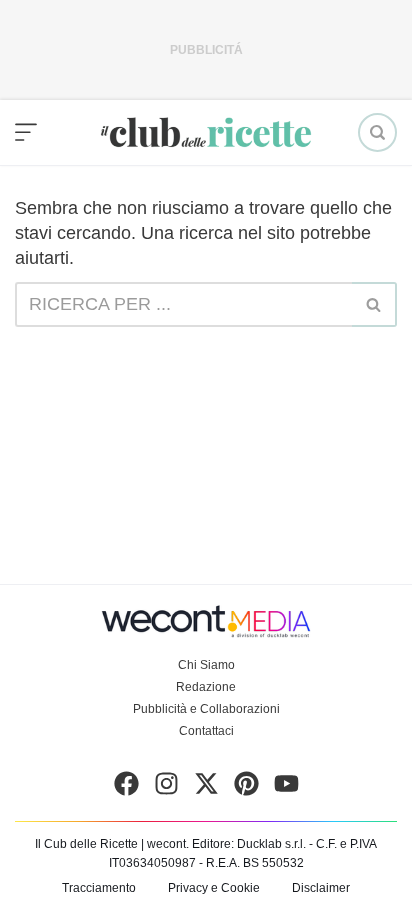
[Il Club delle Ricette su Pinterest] (246, 788)
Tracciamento (99, 888)
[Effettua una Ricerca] (377, 132)
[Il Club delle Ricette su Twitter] (206, 788)
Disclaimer (321, 888)
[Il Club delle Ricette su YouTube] (286, 788)
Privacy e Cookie (214, 888)
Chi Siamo (206, 665)
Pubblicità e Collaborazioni (206, 709)
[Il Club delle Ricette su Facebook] (126, 788)
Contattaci (206, 731)
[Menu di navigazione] (26, 133)
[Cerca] (374, 304)
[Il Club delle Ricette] (206, 132)
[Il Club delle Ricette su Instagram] (166, 788)
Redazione (206, 687)
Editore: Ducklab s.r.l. (249, 844)
